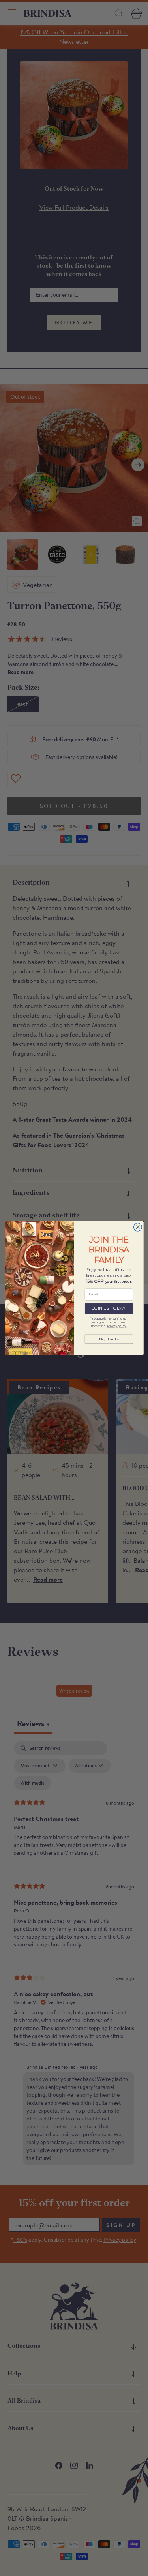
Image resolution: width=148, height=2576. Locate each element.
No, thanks (109, 1339)
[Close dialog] (138, 1227)
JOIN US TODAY (109, 1308)
